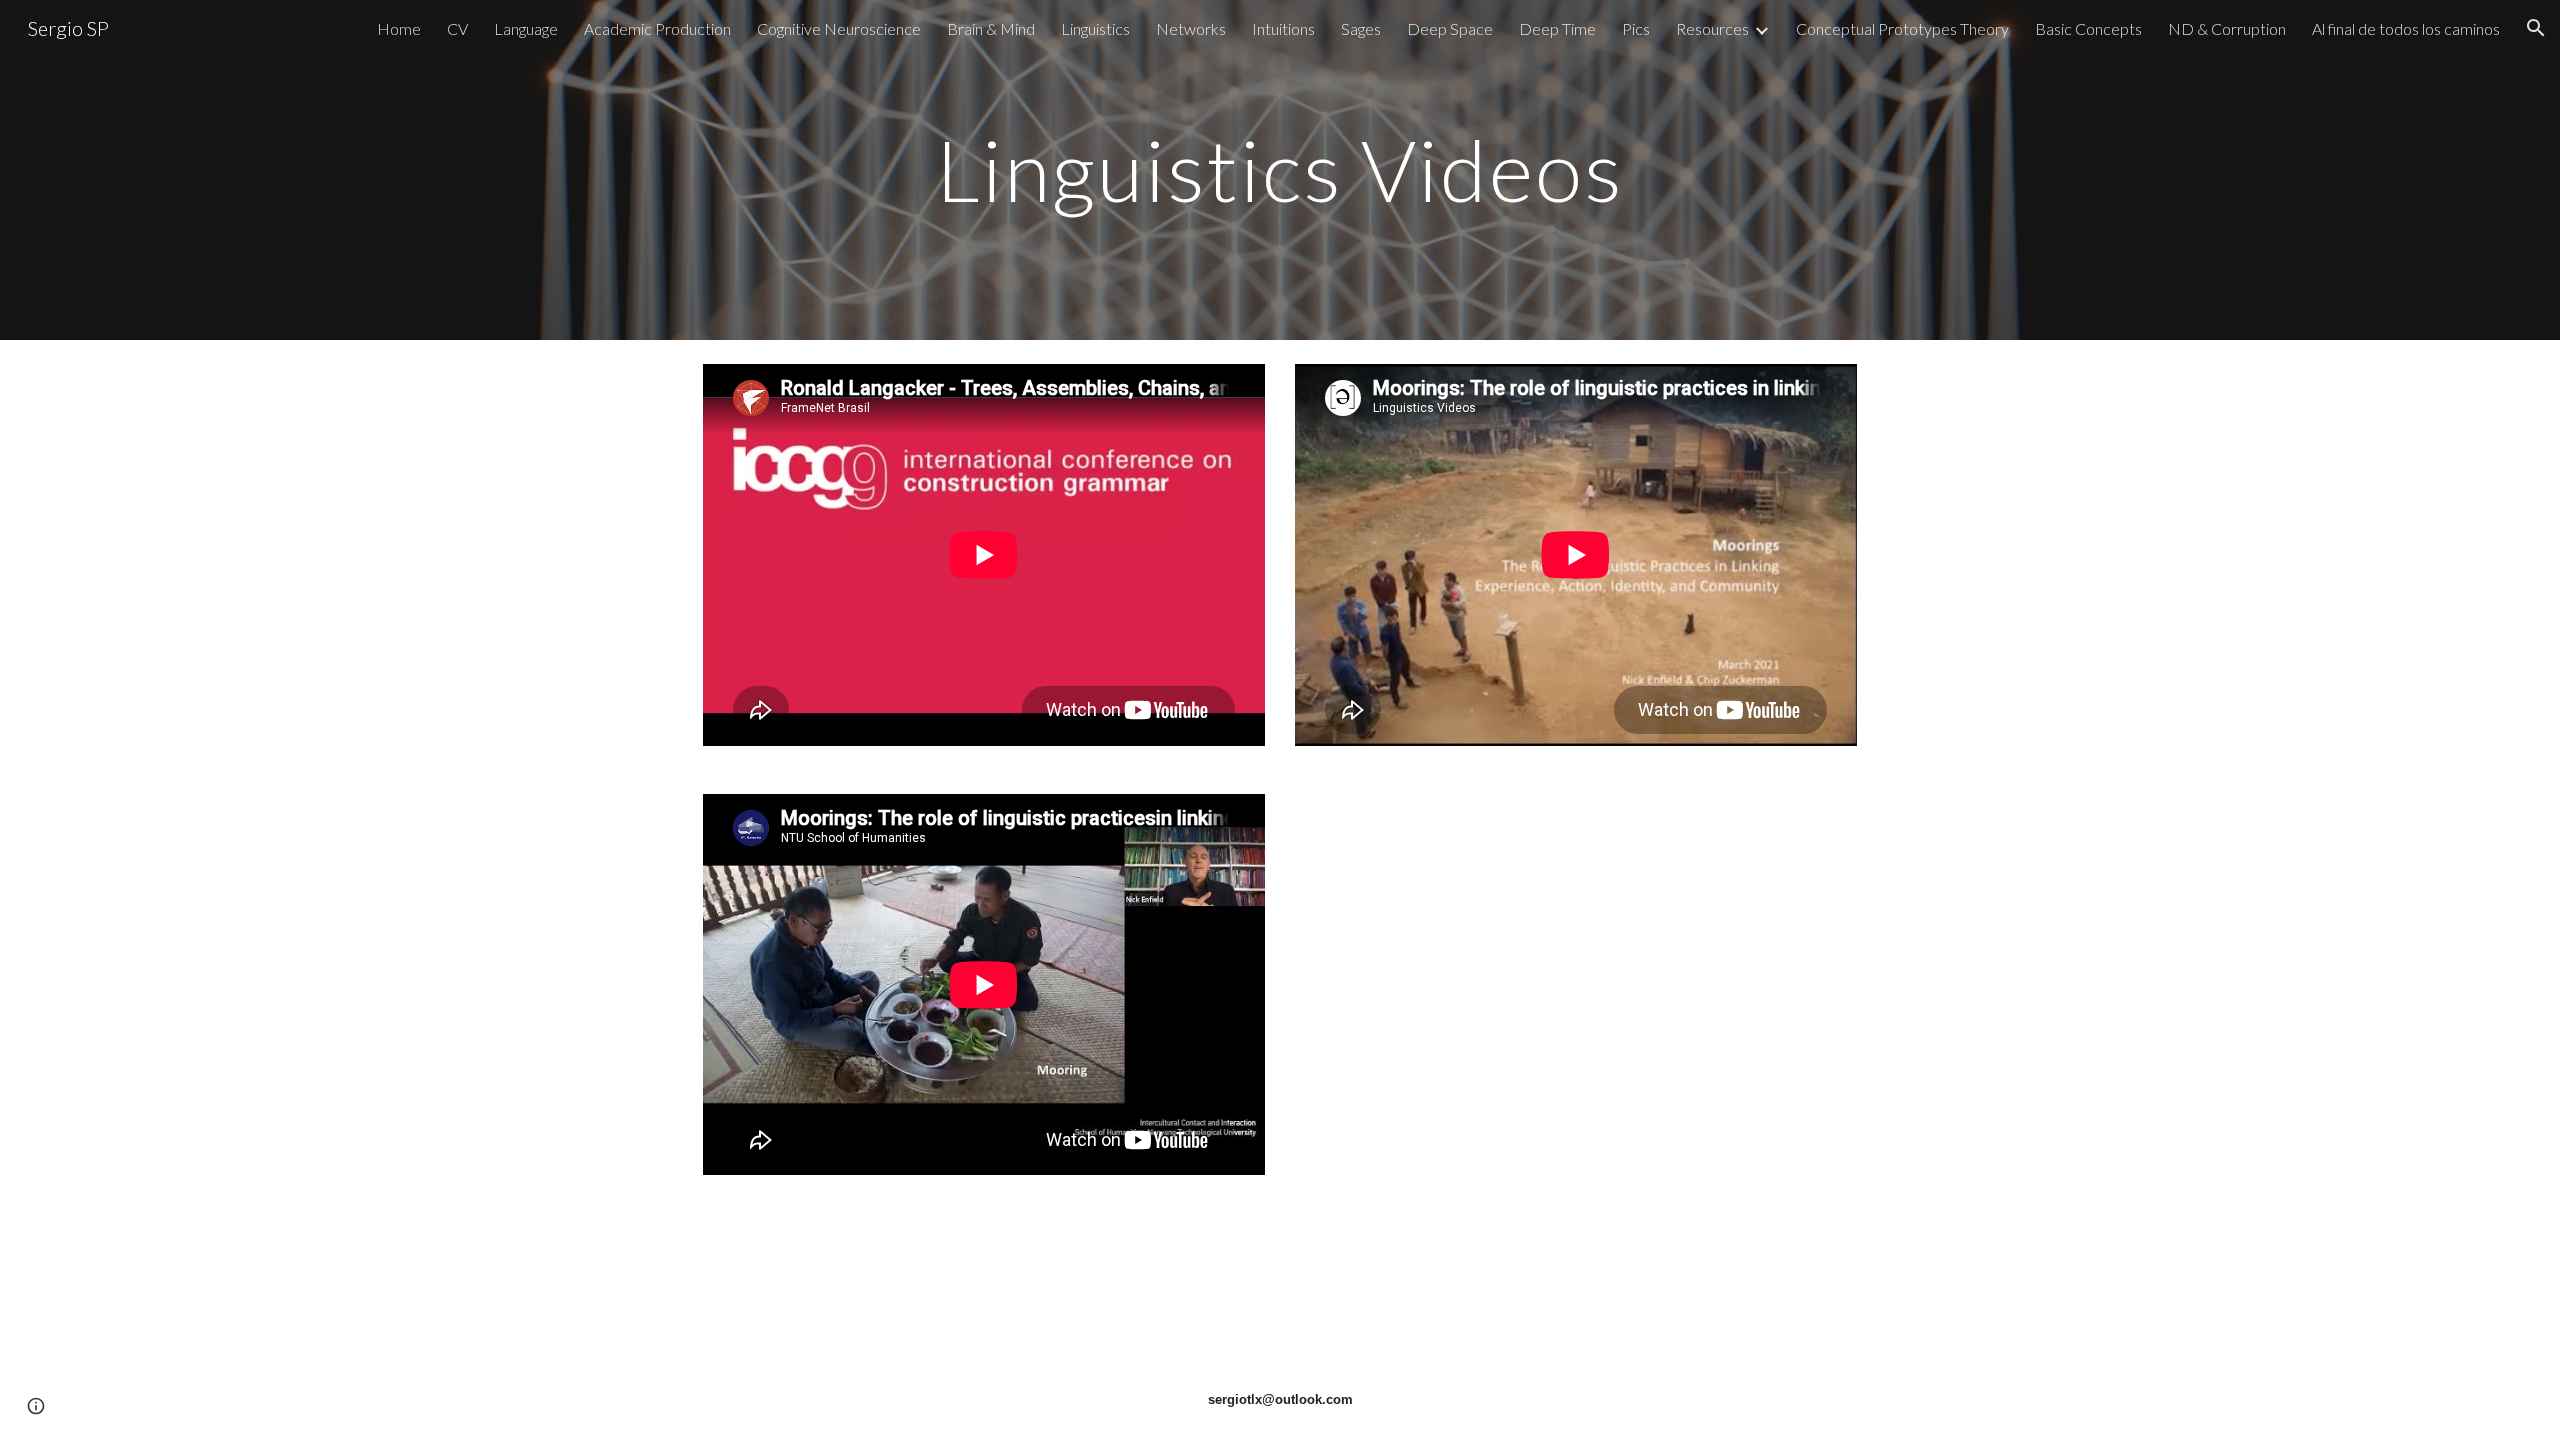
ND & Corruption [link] (2227, 28)
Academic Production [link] (657, 28)
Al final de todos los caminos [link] (2406, 28)
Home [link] (399, 28)
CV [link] (457, 28)
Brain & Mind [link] (991, 28)
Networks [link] (1191, 28)
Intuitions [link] (1283, 28)
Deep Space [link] (1450, 28)
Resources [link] (1712, 28)
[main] (1280, 169)
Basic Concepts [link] (2088, 28)
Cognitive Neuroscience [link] (839, 28)
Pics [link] (1636, 28)
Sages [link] (1361, 28)
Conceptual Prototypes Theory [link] (1902, 28)
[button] (2536, 28)
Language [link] (526, 28)
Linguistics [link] (1095, 28)
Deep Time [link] (1557, 28)
